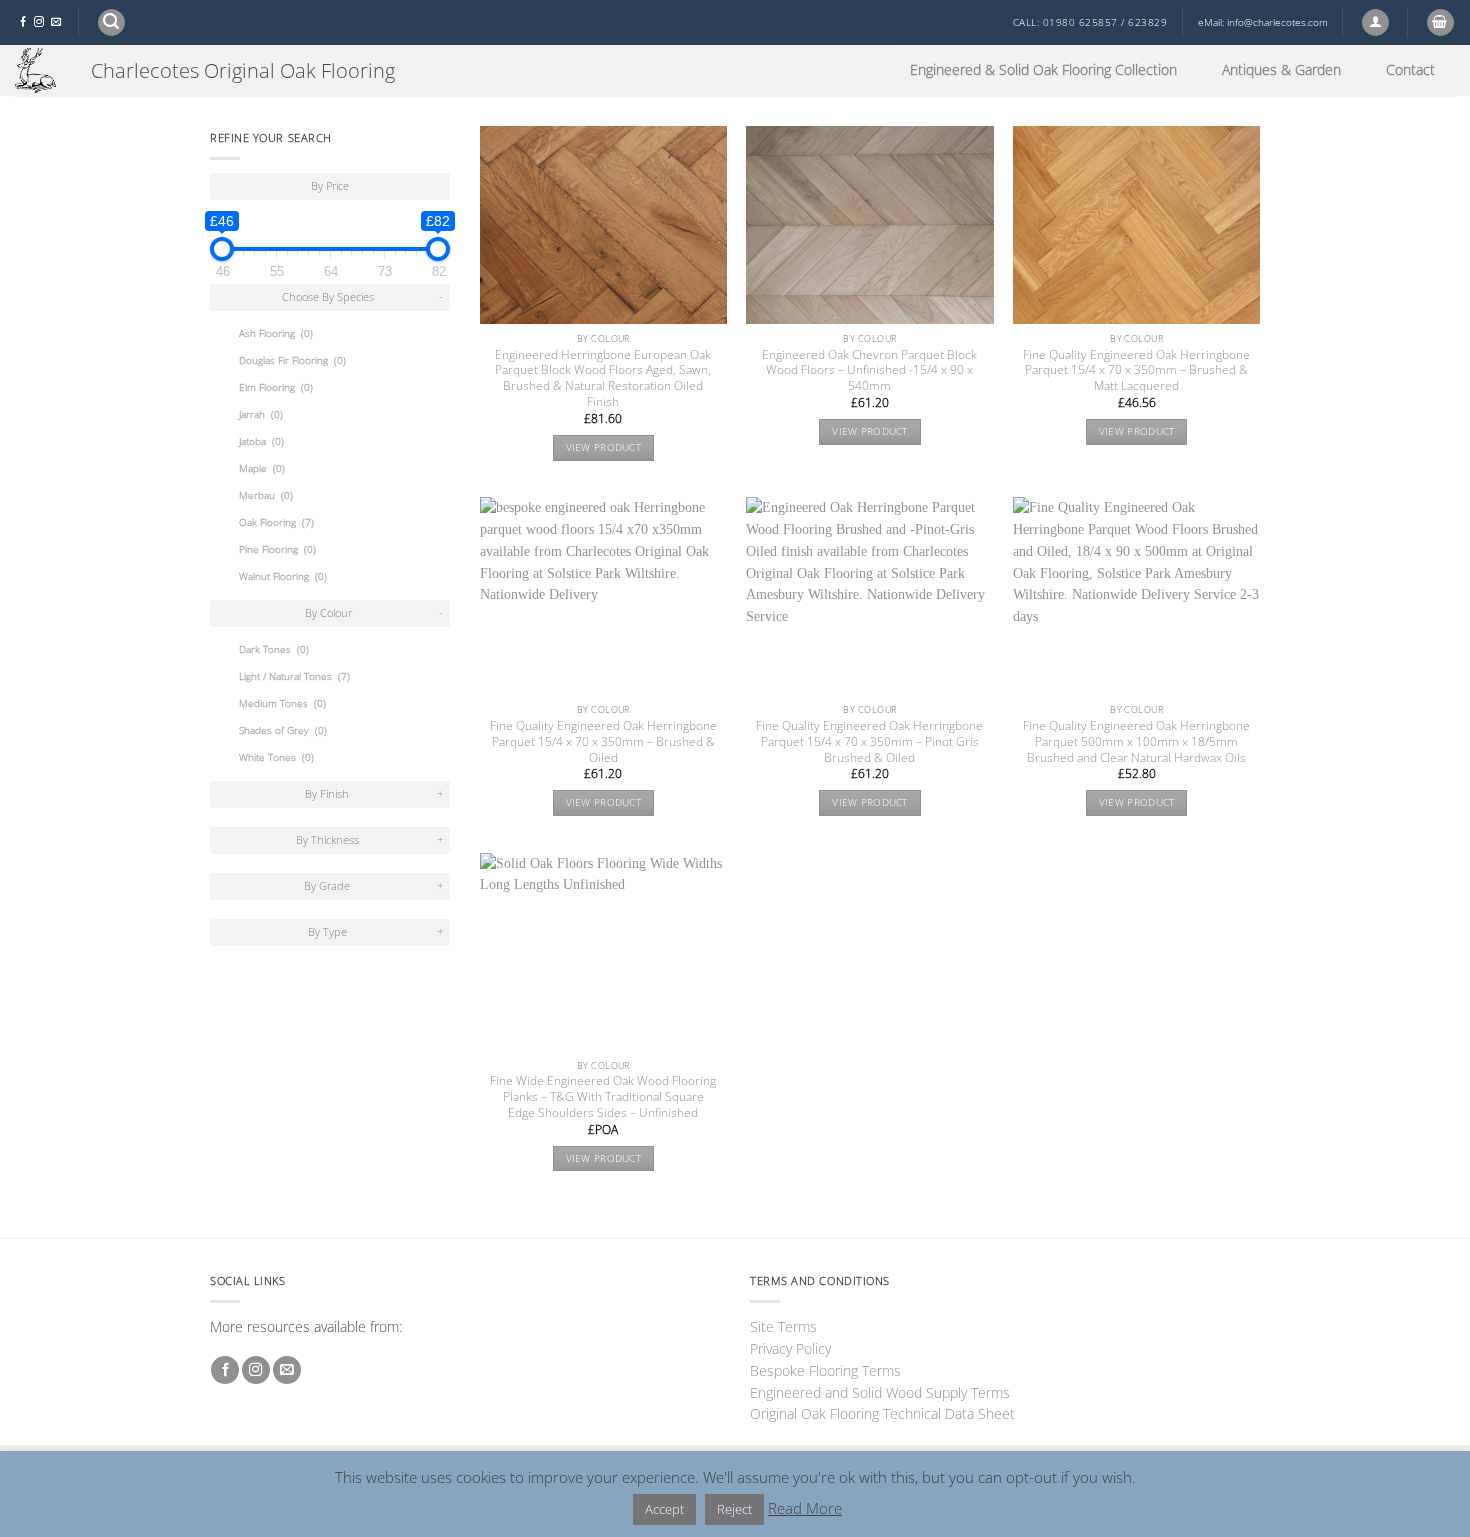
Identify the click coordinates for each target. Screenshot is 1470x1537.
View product (604, 447)
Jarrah (261, 414)
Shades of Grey (283, 730)
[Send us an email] (56, 22)
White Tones (276, 757)
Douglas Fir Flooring (292, 360)
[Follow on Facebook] (23, 22)
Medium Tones (282, 703)
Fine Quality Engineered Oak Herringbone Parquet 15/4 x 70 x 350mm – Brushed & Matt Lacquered (1136, 371)
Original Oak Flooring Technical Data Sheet (882, 1413)
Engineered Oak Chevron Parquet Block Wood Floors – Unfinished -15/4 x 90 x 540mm (869, 371)
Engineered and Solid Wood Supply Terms (880, 1392)
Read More (805, 1508)
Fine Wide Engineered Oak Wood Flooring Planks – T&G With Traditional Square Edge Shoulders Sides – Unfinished (603, 1097)
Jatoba (261, 441)
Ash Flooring (276, 333)
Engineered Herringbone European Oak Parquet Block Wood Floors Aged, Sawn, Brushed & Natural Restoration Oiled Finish (603, 379)
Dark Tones (274, 649)
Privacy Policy (790, 1348)
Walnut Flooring (283, 576)
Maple (262, 468)
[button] (111, 22)
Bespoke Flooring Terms (825, 1370)
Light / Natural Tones (294, 676)
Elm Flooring (276, 387)
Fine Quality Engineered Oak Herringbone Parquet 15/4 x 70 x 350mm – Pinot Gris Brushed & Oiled (869, 742)
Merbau (266, 495)
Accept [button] (664, 1509)
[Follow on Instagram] (39, 22)
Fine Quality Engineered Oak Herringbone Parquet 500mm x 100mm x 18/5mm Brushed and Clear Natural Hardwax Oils (1136, 742)
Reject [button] (734, 1509)
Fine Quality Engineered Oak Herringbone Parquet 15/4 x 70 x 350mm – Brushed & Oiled (603, 742)
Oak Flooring (276, 522)
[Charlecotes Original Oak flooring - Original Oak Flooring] (38, 70)
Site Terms (783, 1326)
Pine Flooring (277, 549)
